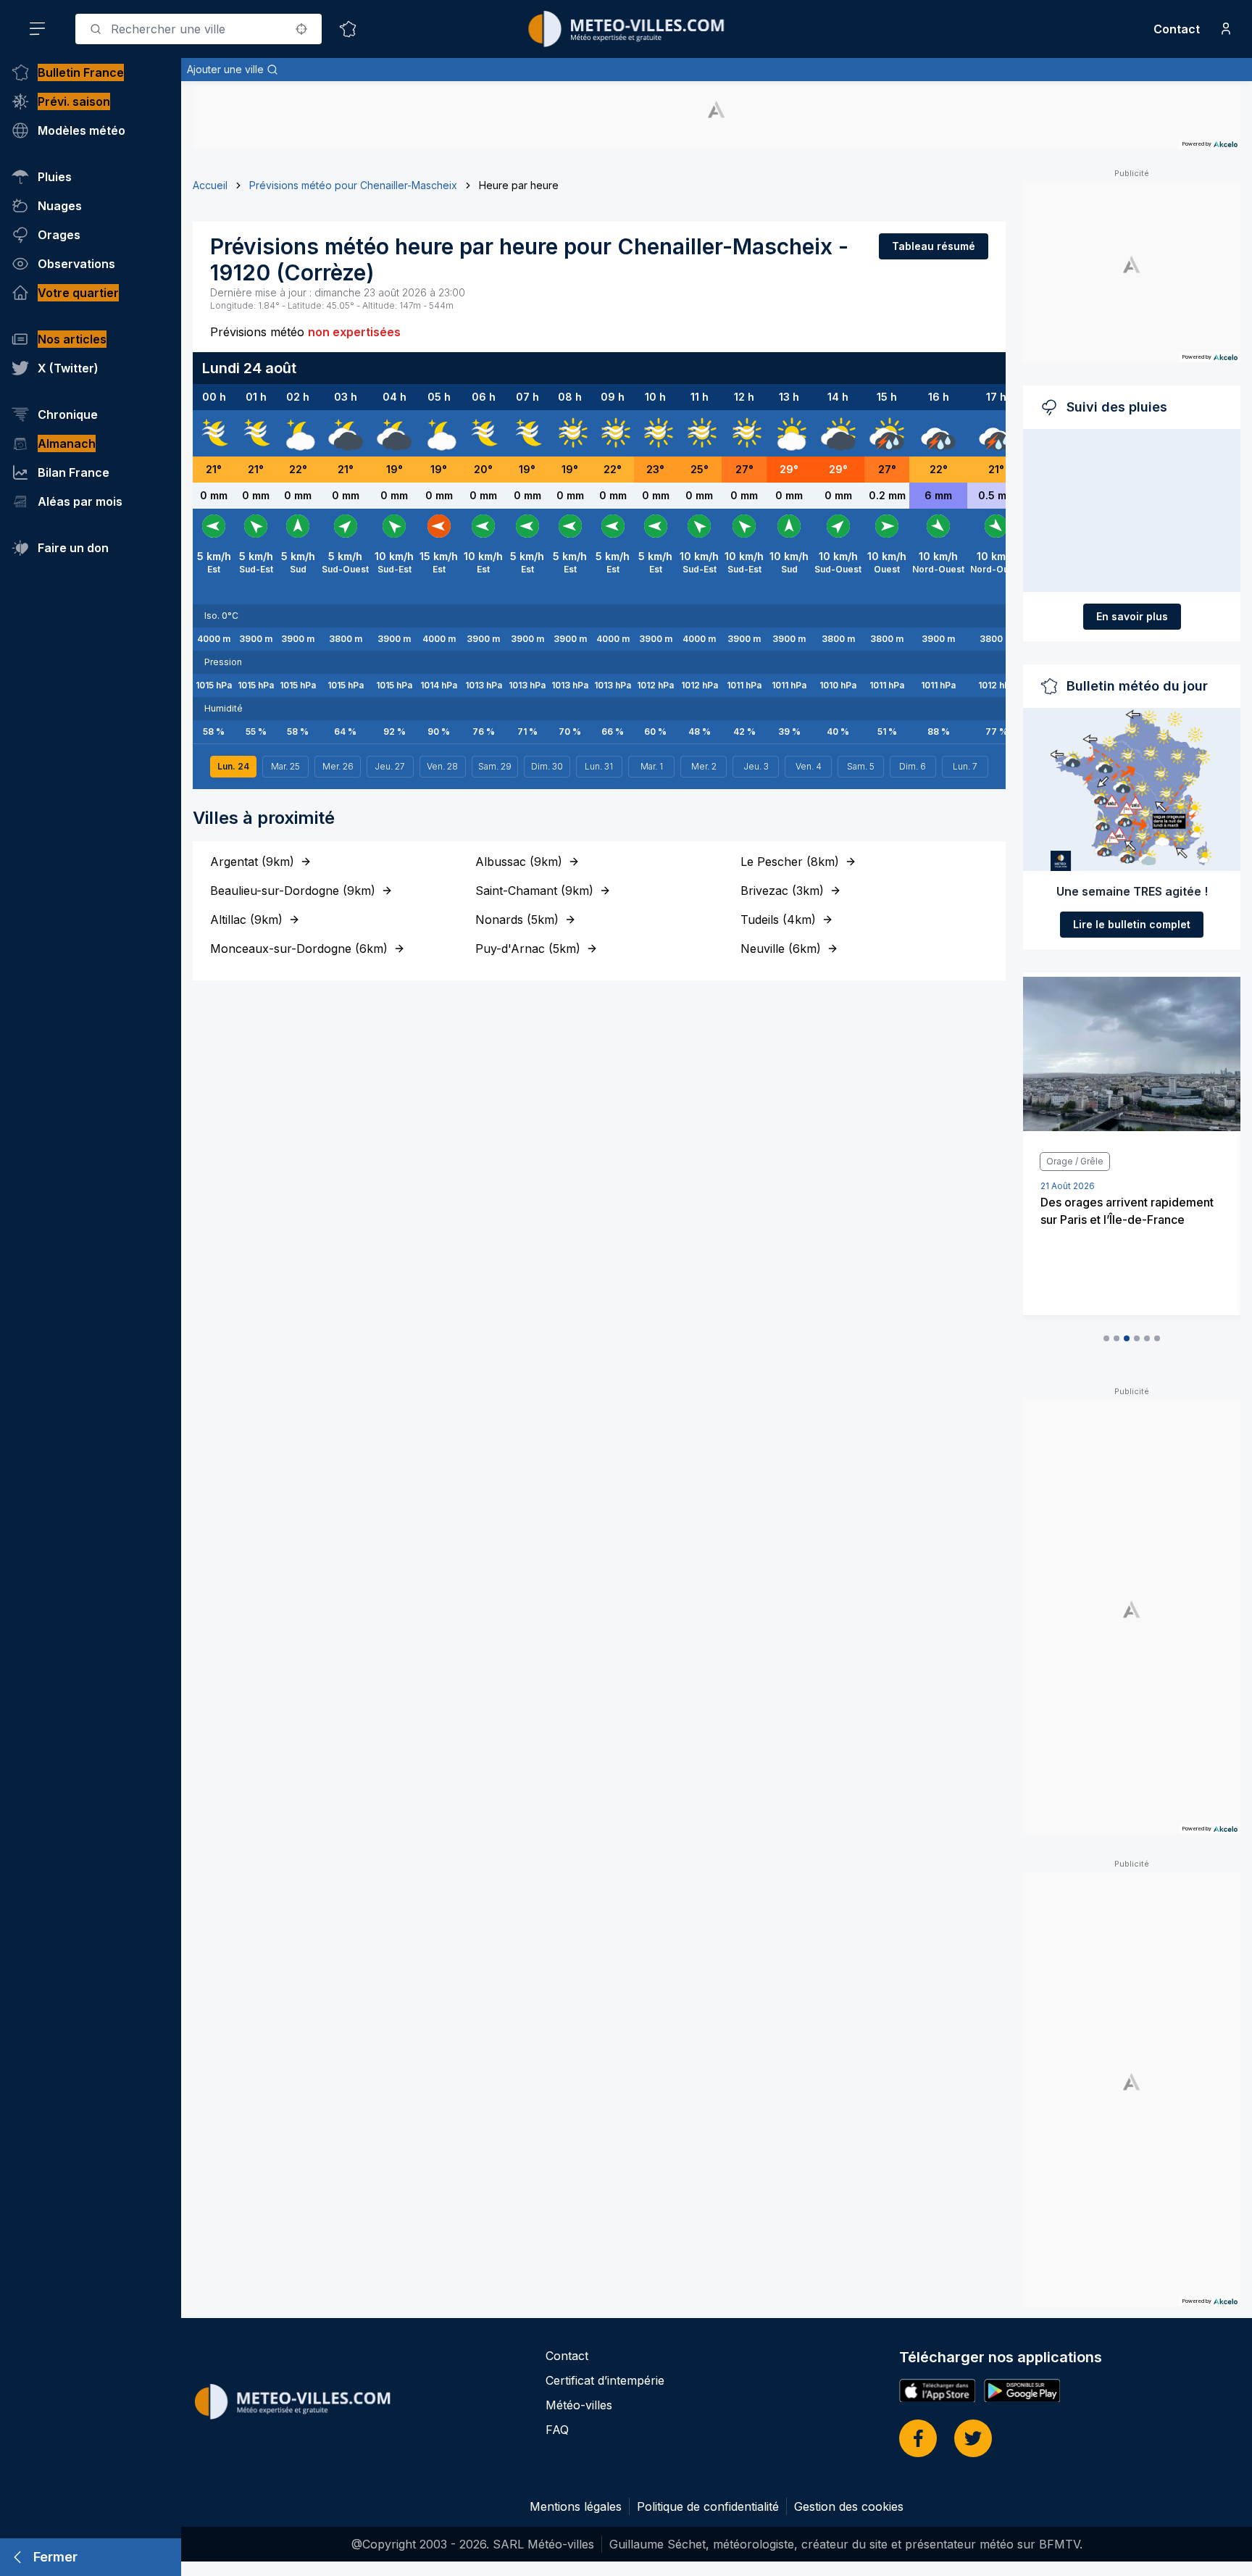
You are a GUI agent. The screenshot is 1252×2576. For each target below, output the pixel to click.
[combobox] (199, 29)
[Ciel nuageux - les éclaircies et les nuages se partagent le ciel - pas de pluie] (298, 433)
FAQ (557, 2430)
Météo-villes (579, 2405)
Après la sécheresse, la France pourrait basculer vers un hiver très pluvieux (1125, 1220)
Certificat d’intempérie (605, 2380)
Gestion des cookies (849, 2506)
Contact (1177, 29)
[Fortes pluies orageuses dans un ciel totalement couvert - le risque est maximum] (938, 433)
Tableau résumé (934, 246)
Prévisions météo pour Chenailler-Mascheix (353, 185)
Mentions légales (576, 2506)
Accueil (210, 185)
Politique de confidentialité (708, 2506)
